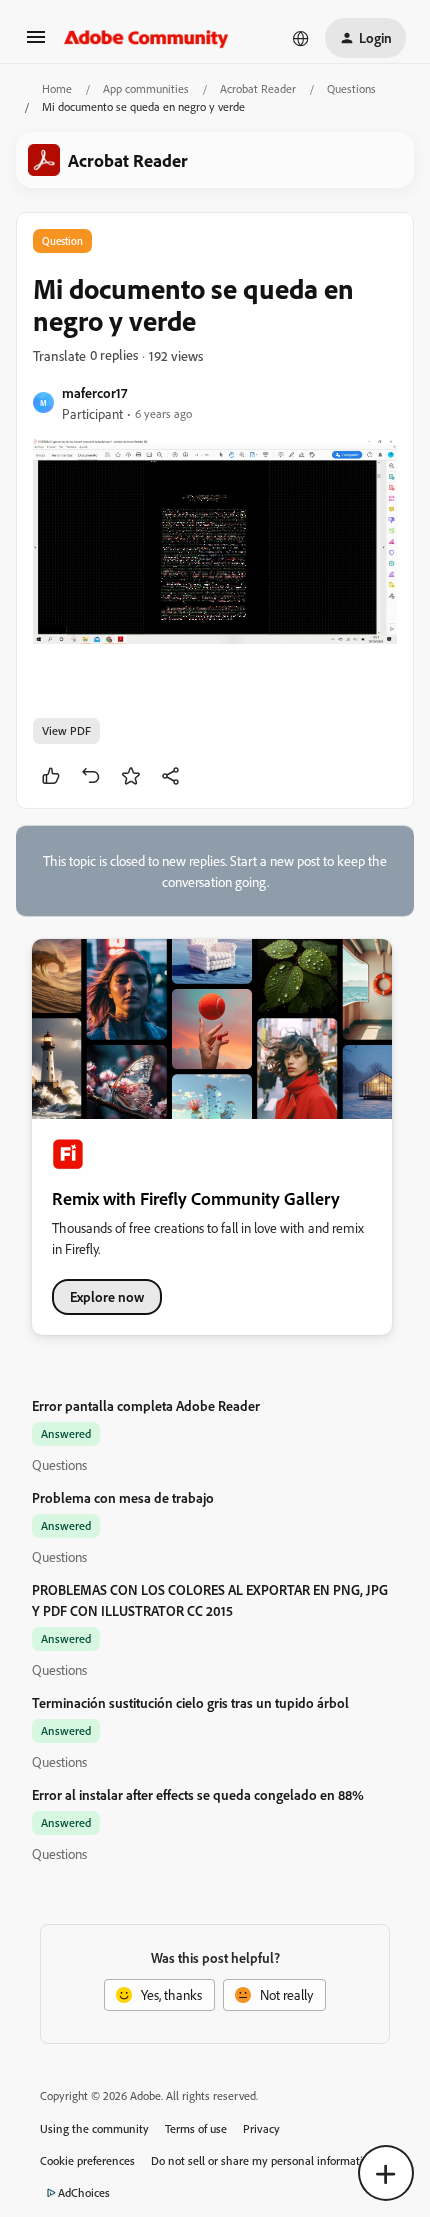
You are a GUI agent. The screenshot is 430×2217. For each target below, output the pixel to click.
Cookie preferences (87, 2160)
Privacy (261, 2128)
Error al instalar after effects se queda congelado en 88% (198, 1794)
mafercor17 (94, 392)
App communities (146, 88)
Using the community (94, 2128)
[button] (36, 43)
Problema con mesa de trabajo (123, 1497)
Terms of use (196, 2128)
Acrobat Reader (258, 88)
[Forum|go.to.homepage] (146, 38)
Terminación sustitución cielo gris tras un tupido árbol (190, 1702)
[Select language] (301, 38)
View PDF (66, 730)
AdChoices (84, 2192)
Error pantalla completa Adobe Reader (146, 1405)
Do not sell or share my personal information (263, 2160)
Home (57, 88)
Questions (351, 88)
